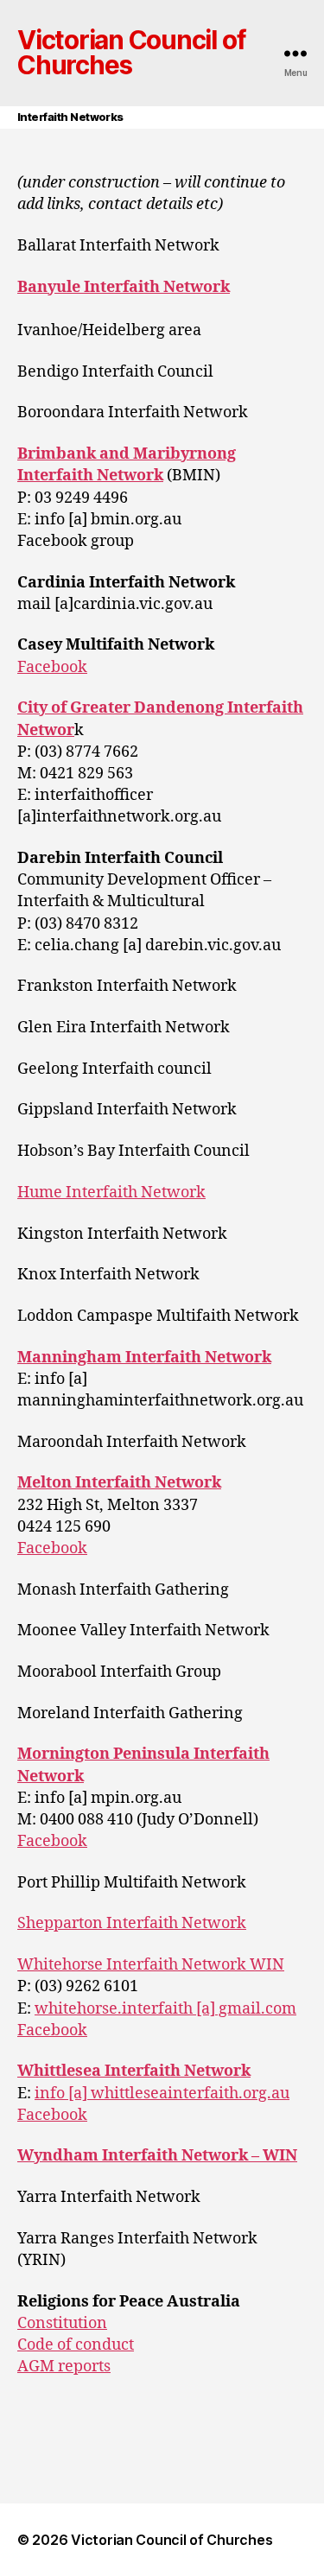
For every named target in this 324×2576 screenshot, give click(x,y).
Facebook (52, 667)
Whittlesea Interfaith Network (134, 2071)
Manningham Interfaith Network (144, 1358)
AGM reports (64, 2367)
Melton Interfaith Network (119, 1483)
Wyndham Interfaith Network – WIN (157, 2156)
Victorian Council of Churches (131, 54)
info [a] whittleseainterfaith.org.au (162, 2094)
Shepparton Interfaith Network (132, 1923)
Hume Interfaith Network (111, 1193)
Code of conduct (76, 2345)
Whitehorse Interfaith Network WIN (151, 1965)
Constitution (62, 2323)
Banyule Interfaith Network (124, 287)
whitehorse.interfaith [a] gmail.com (165, 2009)
